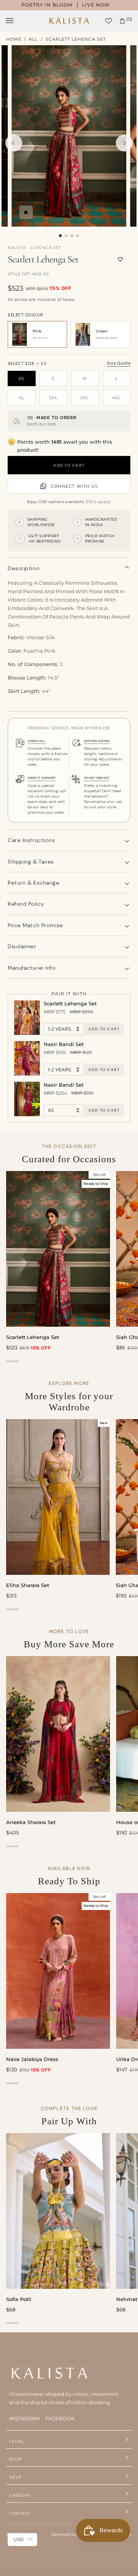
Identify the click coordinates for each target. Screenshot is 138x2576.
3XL (85, 398)
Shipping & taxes (31, 862)
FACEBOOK (60, 2418)
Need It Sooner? (42, 778)
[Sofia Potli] (58, 2211)
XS (21, 378)
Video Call (37, 741)
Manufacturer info (32, 968)
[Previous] (14, 143)
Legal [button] (17, 2441)
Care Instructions (31, 840)
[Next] (124, 143)
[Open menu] (17, 21)
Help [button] (15, 2477)
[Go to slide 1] (60, 236)
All (33, 39)
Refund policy (26, 904)
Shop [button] (16, 2459)
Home (14, 39)
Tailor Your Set (97, 778)
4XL (116, 398)
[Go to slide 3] (72, 236)
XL (22, 398)
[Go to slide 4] (78, 236)
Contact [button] (20, 2513)
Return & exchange (34, 883)
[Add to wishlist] (120, 260)
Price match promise (35, 925)
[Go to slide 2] (66, 236)
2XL (53, 398)
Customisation (97, 741)
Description (24, 568)
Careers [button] (20, 2495)
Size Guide (119, 363)
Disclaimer (22, 946)
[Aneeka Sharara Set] (58, 1734)
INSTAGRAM (24, 2418)
